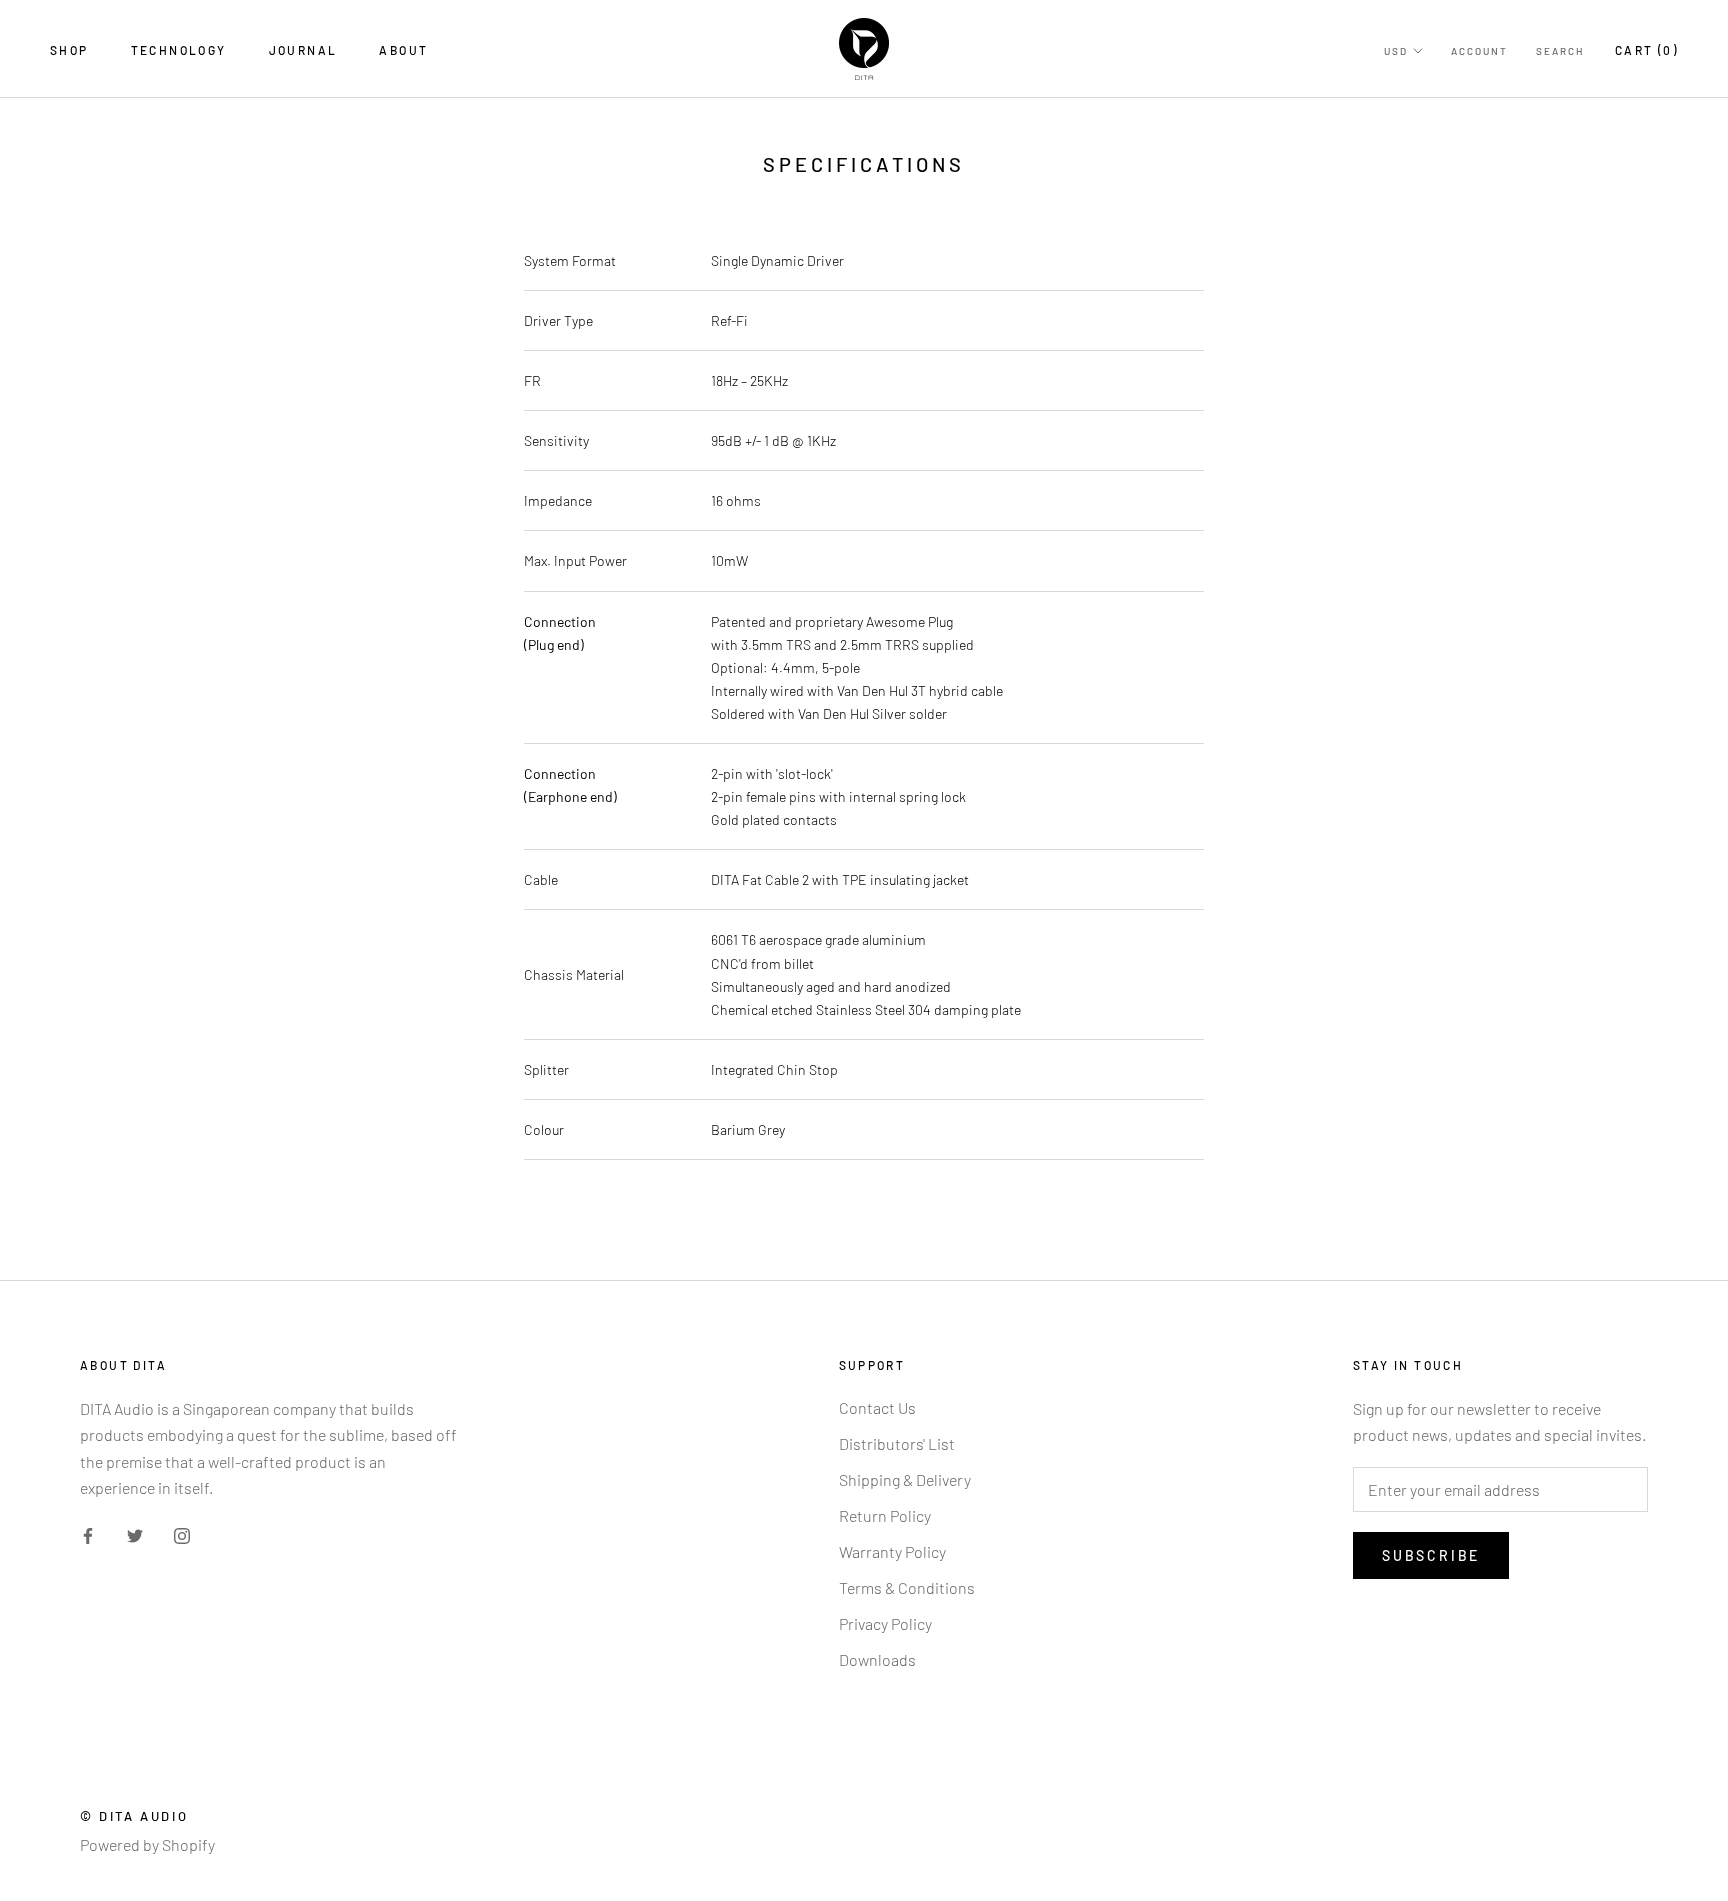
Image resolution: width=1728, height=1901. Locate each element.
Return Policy (885, 1515)
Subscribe (1431, 1555)
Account (1479, 51)
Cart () (1646, 50)
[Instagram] (182, 1534)
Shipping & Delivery (905, 1479)
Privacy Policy (885, 1623)
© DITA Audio (134, 1816)
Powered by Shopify (147, 1844)
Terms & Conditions (907, 1587)
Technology (179, 50)
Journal (303, 50)
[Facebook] (88, 1534)
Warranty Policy (892, 1551)
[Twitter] (135, 1534)
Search (1560, 51)
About (403, 50)
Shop (69, 50)
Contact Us (877, 1407)
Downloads (877, 1659)
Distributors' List (897, 1443)
